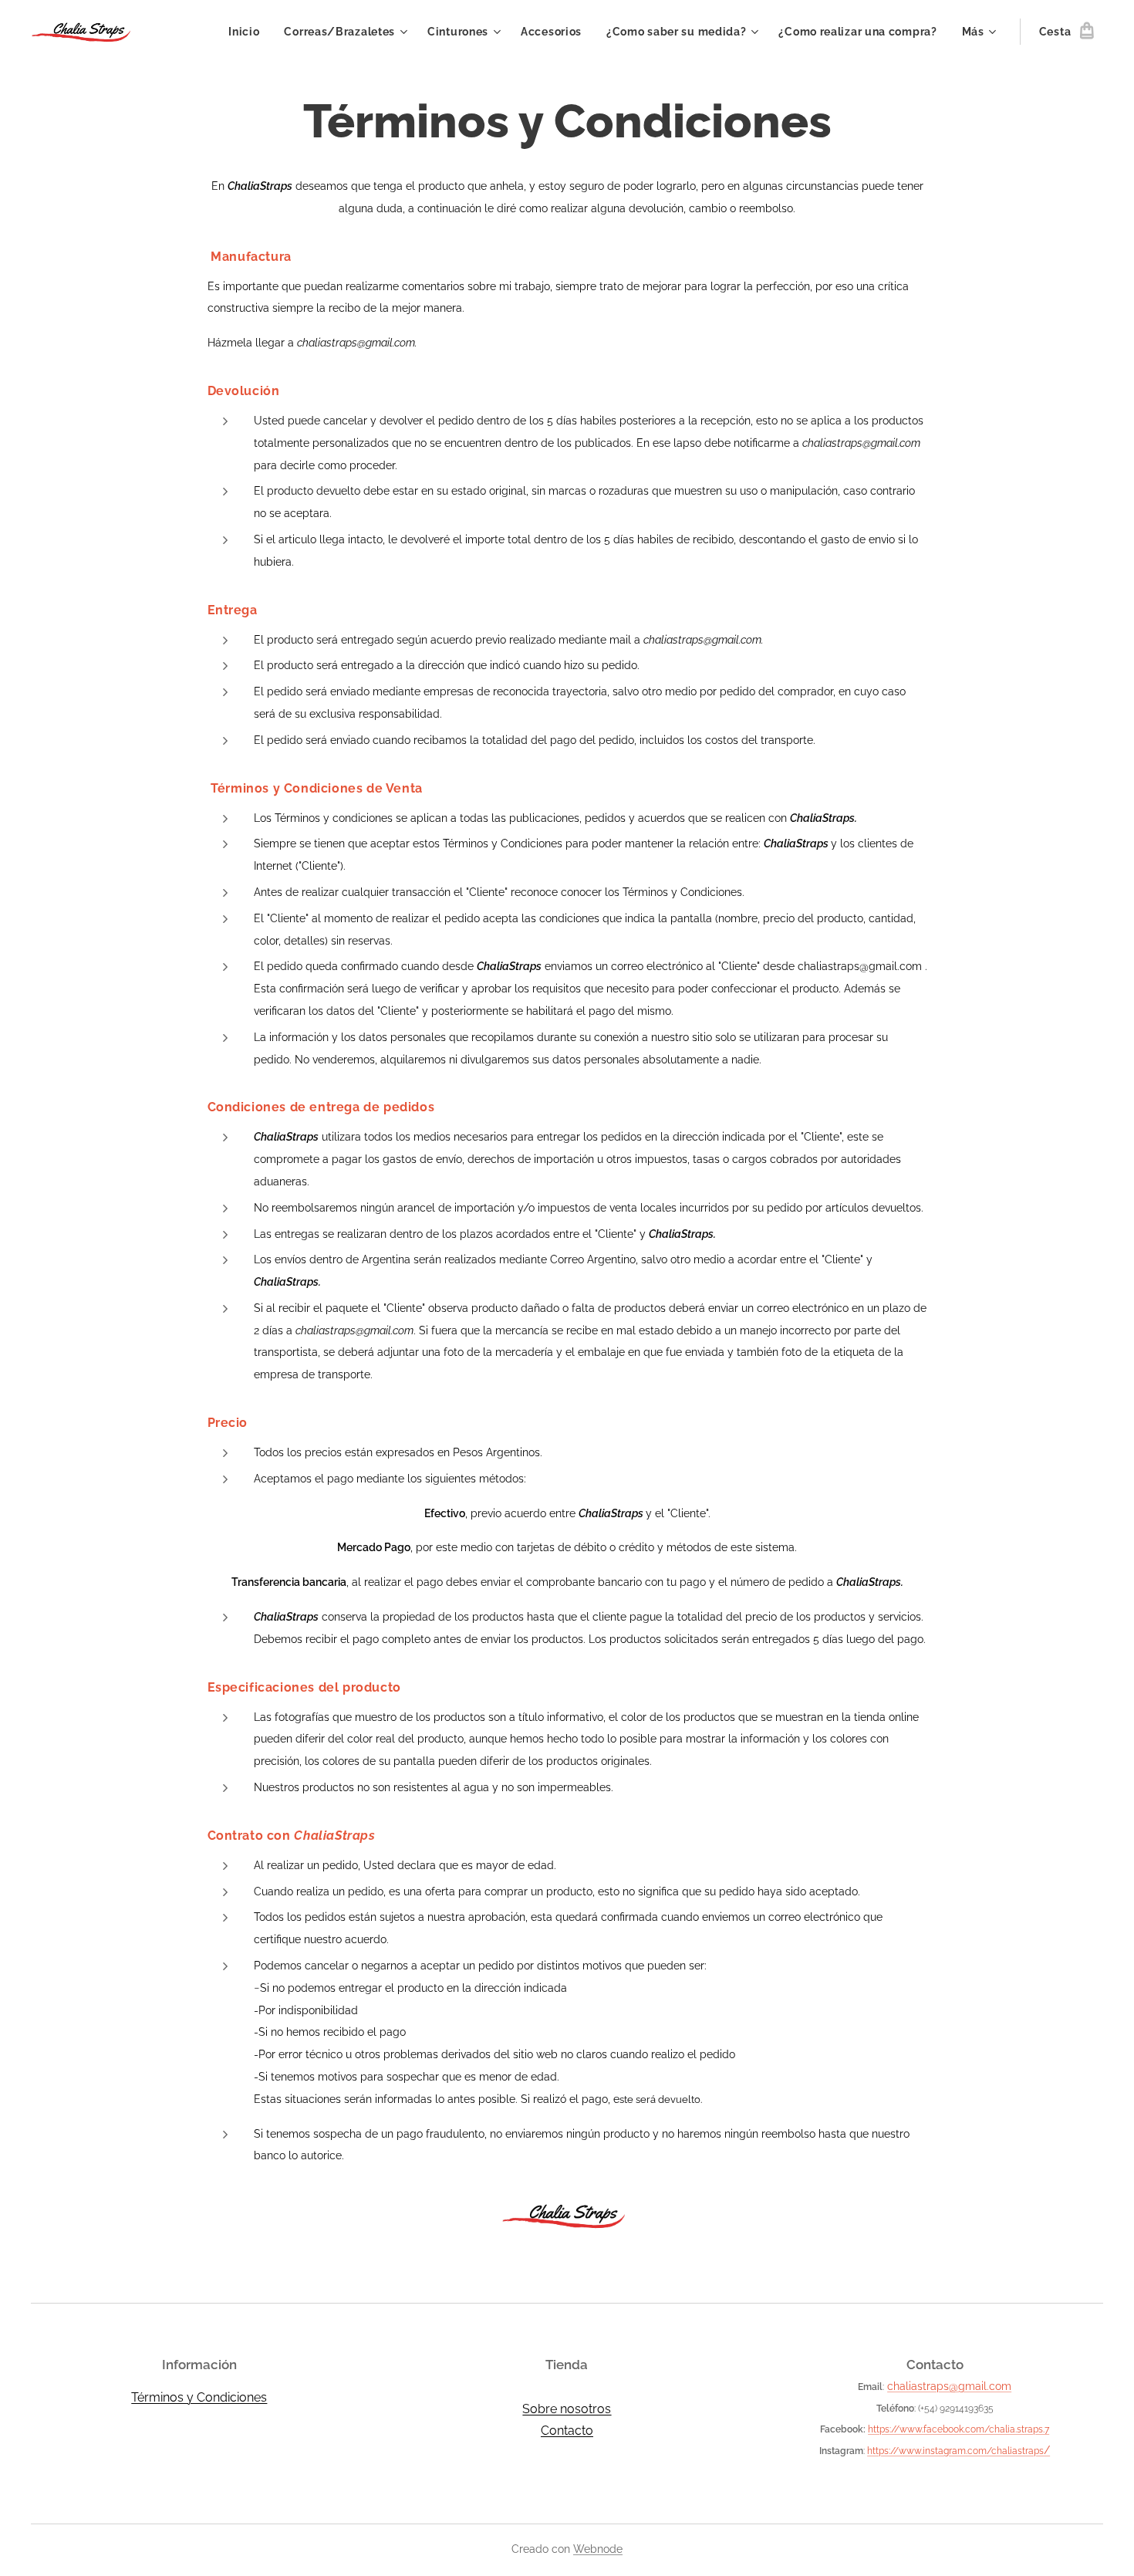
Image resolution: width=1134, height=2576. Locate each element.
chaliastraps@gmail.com (949, 2386)
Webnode (598, 2549)
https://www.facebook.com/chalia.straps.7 (958, 2429)
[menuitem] (248, 32)
